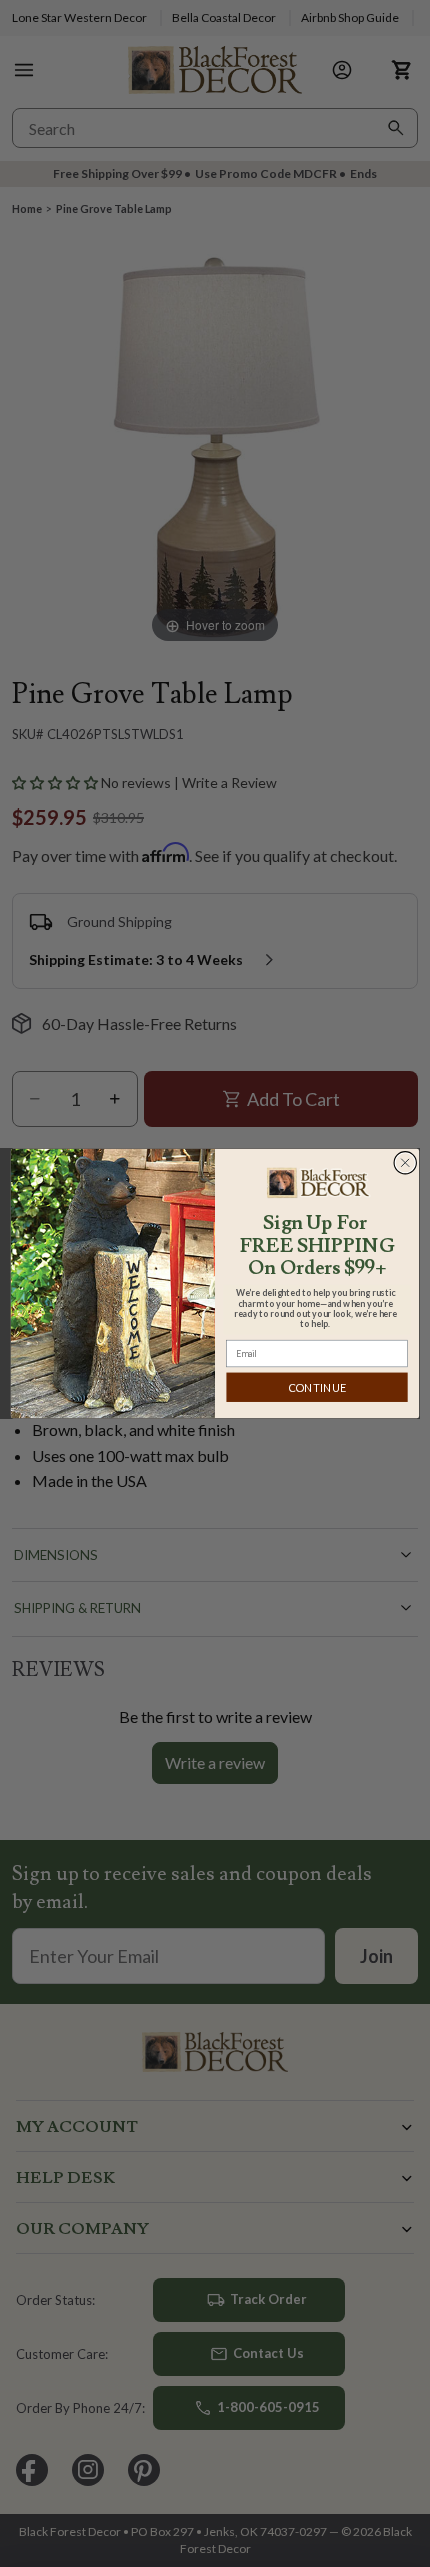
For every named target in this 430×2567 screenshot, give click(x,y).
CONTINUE (317, 1387)
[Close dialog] (405, 1162)
